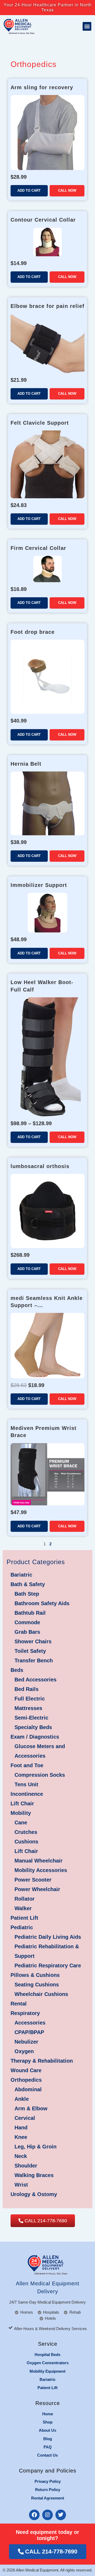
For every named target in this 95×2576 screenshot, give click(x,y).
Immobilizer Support (39, 885)
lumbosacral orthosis (40, 1166)
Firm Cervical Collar (38, 548)
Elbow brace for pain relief (47, 306)
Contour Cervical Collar (43, 220)
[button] (87, 26)
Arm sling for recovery (42, 87)
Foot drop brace (33, 632)
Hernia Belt (26, 764)
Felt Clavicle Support (40, 423)
